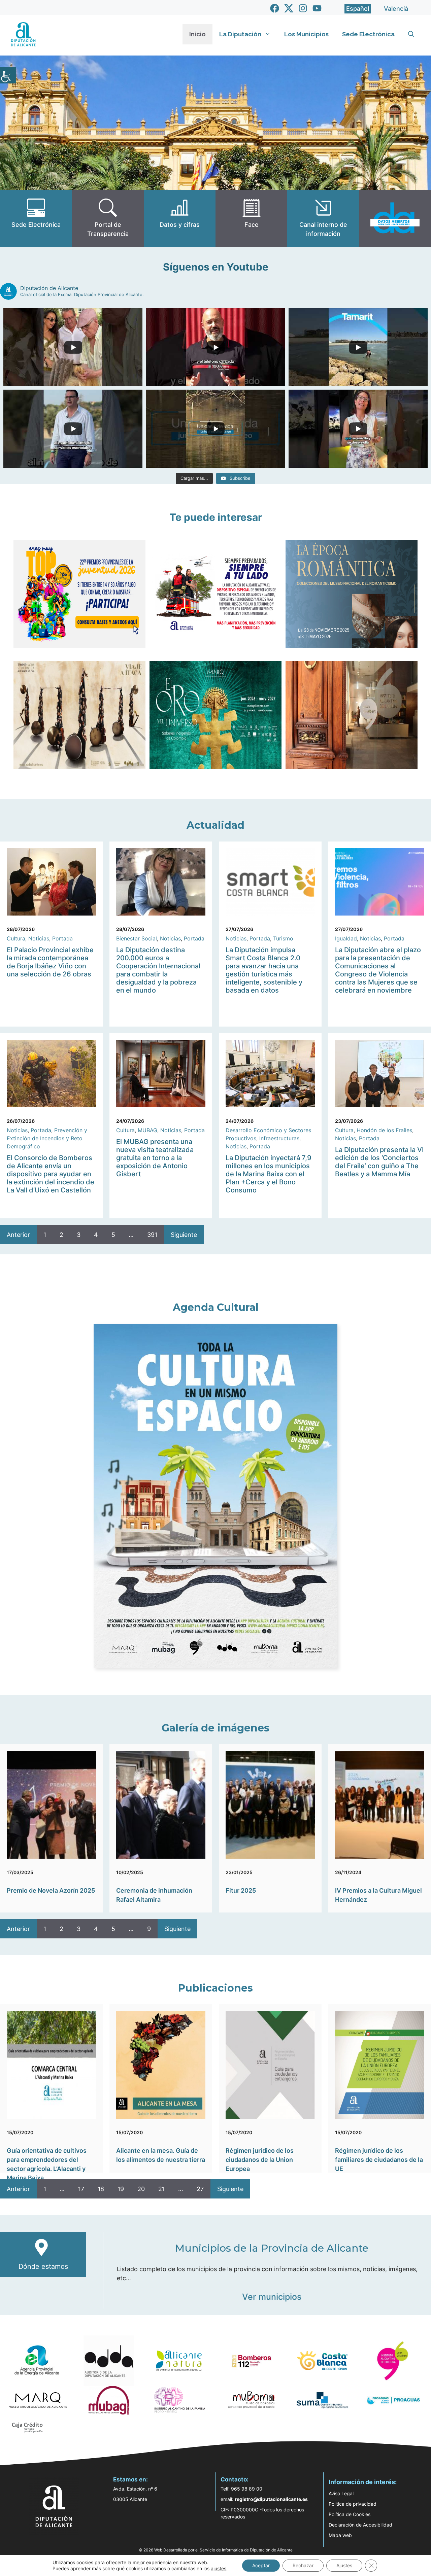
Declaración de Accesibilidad (360, 2525)
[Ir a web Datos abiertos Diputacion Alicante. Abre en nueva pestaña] (395, 219)
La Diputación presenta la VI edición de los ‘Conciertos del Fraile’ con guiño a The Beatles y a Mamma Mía (379, 1162)
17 (81, 2189)
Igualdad (346, 938)
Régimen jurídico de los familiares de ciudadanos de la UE (379, 2160)
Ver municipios (272, 2297)
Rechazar (303, 2565)
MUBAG (147, 1130)
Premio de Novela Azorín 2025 (51, 1890)
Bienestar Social (137, 938)
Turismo (283, 938)
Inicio (197, 34)
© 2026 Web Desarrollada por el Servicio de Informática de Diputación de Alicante (216, 2550)
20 (141, 2189)
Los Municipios (306, 34)
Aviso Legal (341, 2493)
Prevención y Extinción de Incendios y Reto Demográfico (47, 1138)
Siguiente (184, 1235)
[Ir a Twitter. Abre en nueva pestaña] (289, 8)
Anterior (18, 1235)
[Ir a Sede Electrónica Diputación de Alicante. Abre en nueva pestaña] (36, 219)
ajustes (219, 2568)
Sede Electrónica (368, 34)
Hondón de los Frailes (384, 1130)
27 (200, 2189)
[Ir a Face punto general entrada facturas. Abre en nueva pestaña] (251, 219)
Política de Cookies (350, 2514)
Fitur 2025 (241, 1890)
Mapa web (340, 2535)
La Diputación (240, 34)
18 (101, 2189)
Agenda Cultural (216, 1307)
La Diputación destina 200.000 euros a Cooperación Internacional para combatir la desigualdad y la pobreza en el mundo (158, 970)
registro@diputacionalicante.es (271, 2499)
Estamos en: (130, 2479)
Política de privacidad (353, 2504)
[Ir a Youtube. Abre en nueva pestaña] (317, 8)
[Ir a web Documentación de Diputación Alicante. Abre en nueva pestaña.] (180, 219)
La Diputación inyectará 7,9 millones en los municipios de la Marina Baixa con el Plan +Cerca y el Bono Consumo (269, 1174)
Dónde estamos (43, 2266)
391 (152, 1235)
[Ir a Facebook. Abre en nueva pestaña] (275, 8)
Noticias (39, 938)
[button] (411, 34)
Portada (62, 938)
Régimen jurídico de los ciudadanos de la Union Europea (260, 2160)
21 (161, 2189)
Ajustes (344, 2565)
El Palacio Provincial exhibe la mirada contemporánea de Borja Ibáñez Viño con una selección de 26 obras (50, 962)
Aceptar (261, 2565)
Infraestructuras (279, 1138)
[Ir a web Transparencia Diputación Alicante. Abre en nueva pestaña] (108, 219)
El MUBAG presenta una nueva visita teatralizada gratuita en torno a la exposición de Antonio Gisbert (155, 1158)
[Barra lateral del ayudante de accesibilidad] (8, 75)
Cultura (16, 938)
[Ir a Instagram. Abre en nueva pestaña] (303, 8)
